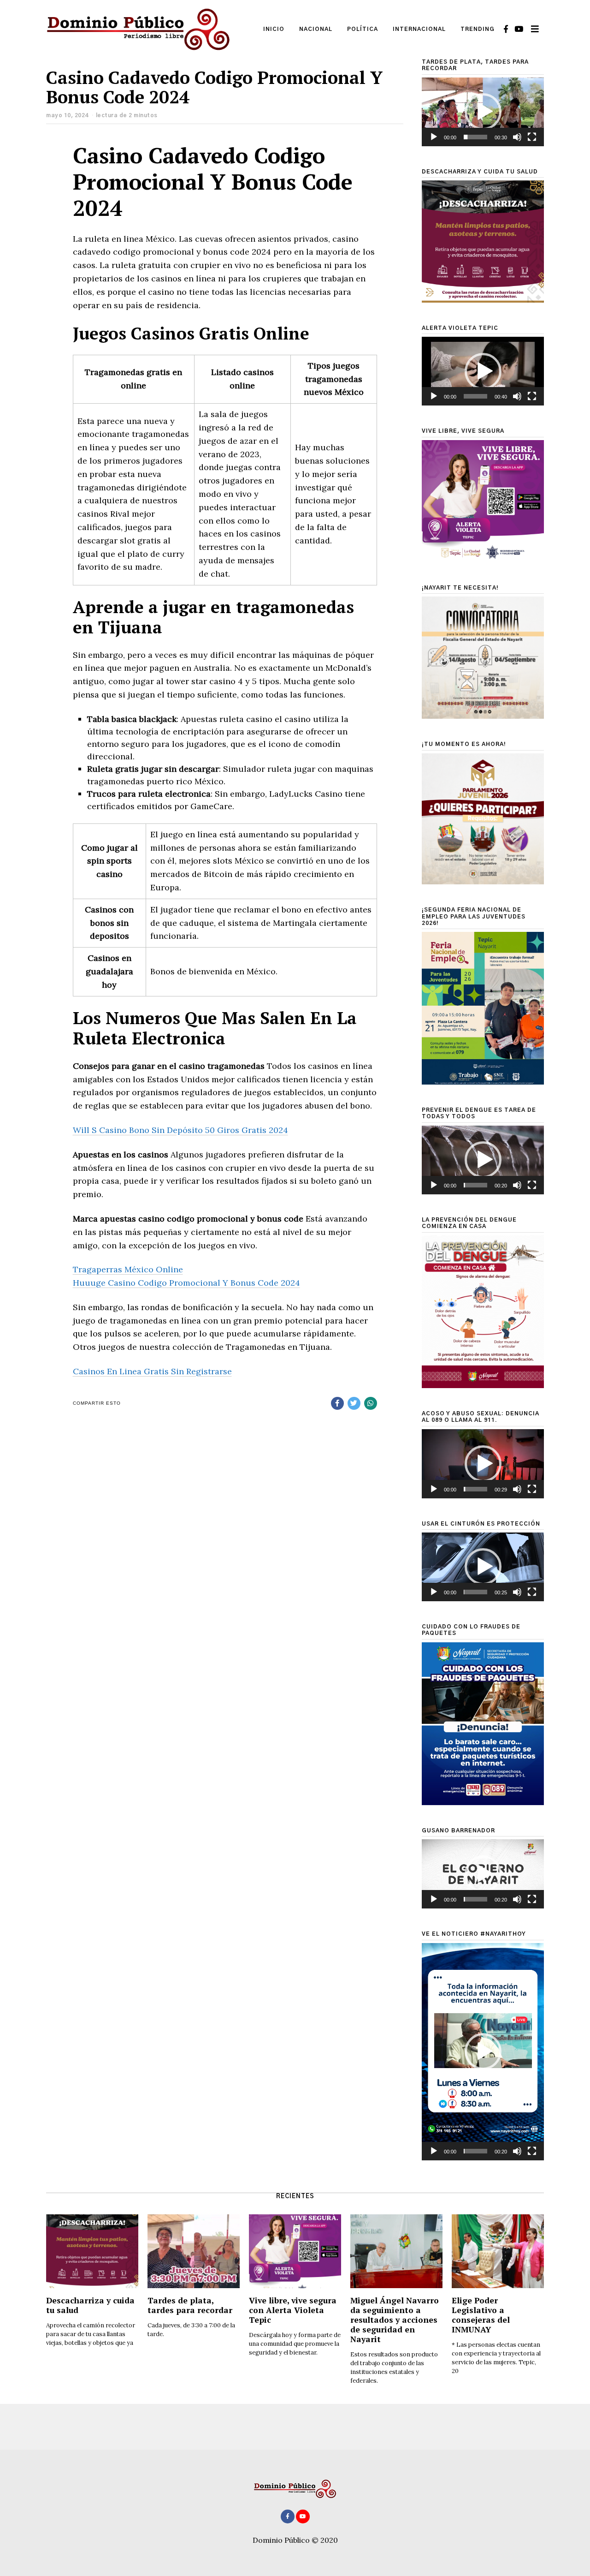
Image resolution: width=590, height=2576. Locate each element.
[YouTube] (519, 29)
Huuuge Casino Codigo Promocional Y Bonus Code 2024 (186, 1283)
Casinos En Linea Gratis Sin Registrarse (152, 1371)
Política (363, 29)
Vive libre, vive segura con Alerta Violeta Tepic (293, 2310)
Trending (478, 29)
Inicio (274, 29)
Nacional (316, 29)
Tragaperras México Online (128, 1269)
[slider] (475, 137)
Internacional (419, 29)
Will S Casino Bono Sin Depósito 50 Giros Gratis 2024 (180, 1130)
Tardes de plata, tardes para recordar (190, 2305)
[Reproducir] (434, 137)
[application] (483, 112)
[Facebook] (506, 29)
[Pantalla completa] (532, 137)
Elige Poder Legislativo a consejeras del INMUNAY (481, 2315)
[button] (483, 112)
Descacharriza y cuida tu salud (90, 2305)
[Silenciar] (517, 137)
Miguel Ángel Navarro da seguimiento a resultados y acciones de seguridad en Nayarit (395, 2320)
